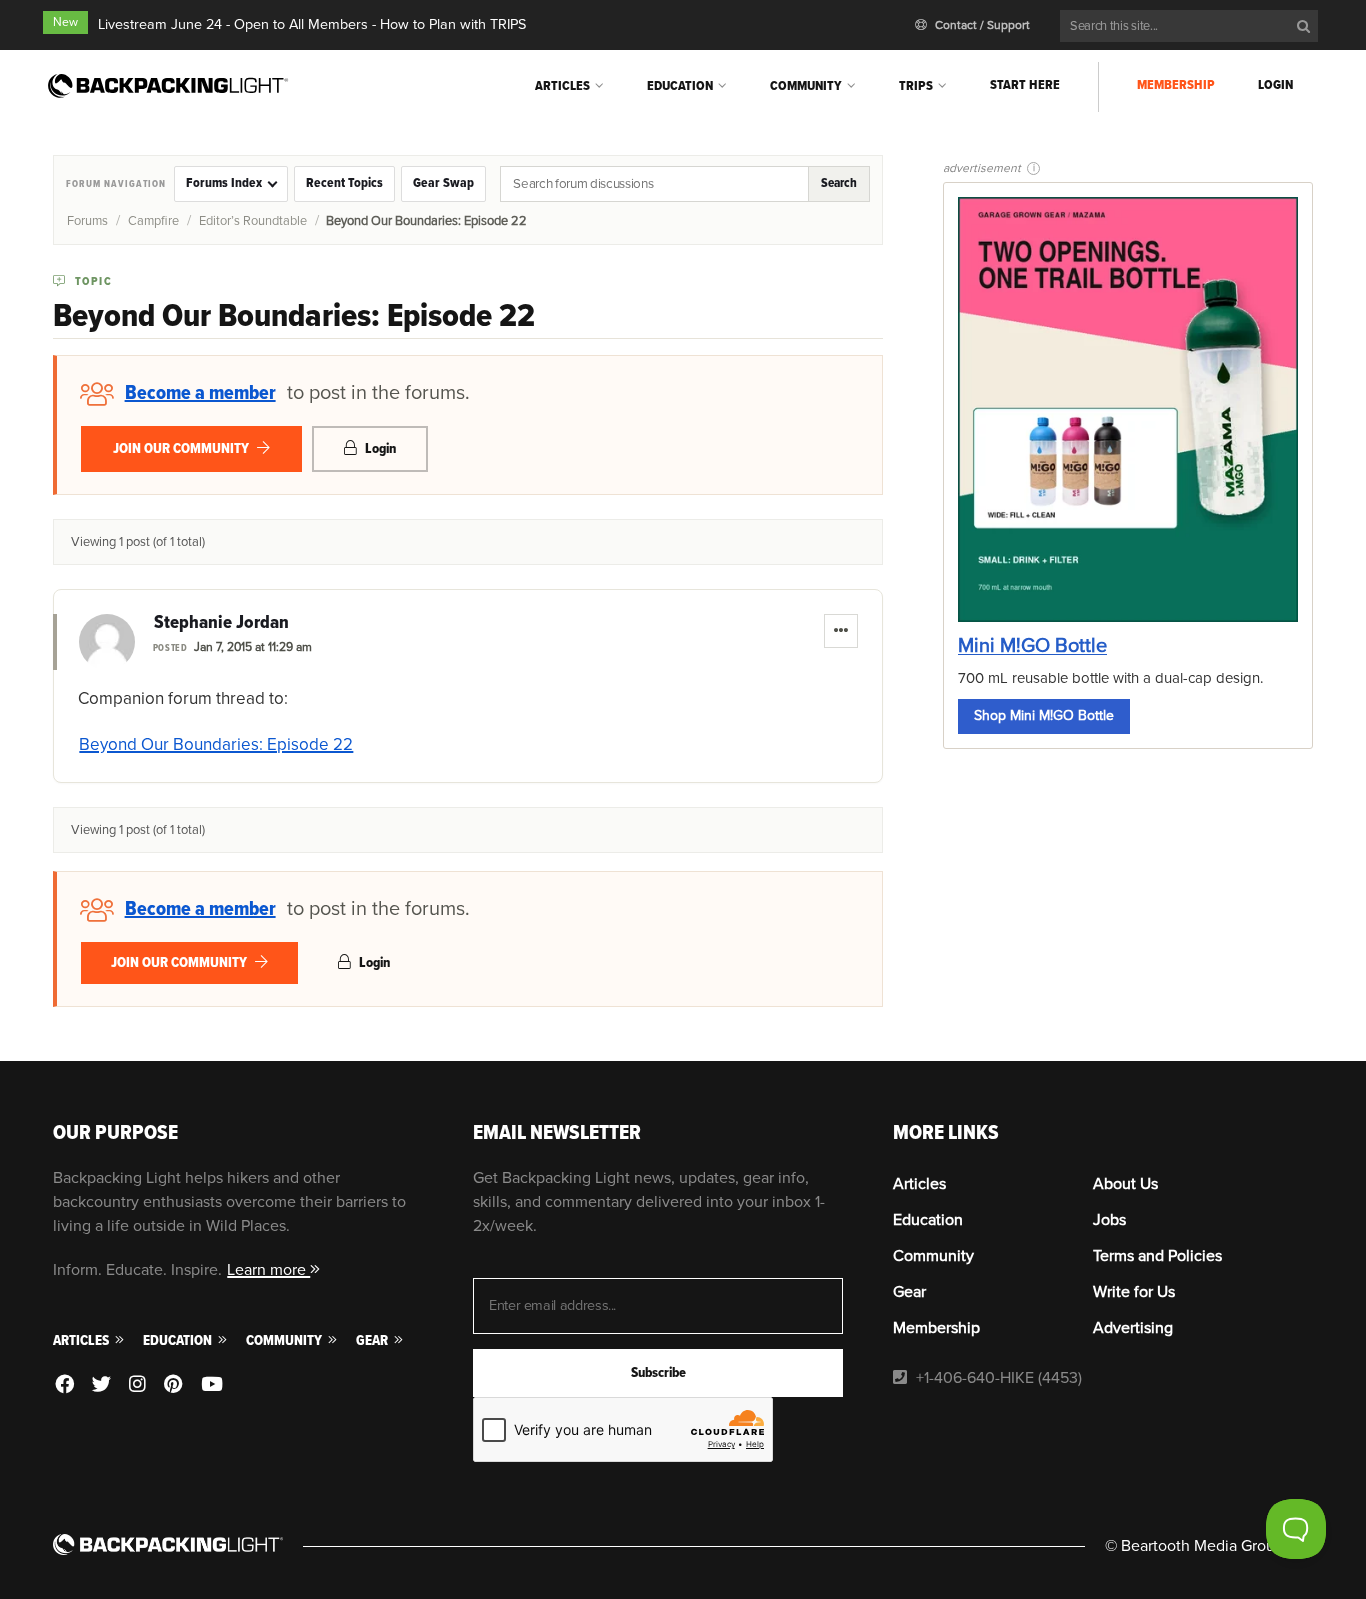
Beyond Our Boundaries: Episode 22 (216, 744)
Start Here (1025, 84)
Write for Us (1134, 1292)
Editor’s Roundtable (253, 221)
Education (680, 85)
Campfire (153, 221)
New (65, 22)
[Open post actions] (841, 631)
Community (806, 85)
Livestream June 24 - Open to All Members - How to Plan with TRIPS (312, 24)
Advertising (1133, 1328)
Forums (87, 221)
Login (1275, 84)
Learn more (268, 1270)
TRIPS (916, 85)
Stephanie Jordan (221, 623)
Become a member (200, 393)
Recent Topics (344, 183)
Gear (373, 1340)
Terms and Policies (1157, 1256)
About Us (1125, 1184)
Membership (1176, 84)
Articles (562, 85)
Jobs (1109, 1220)
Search (839, 183)
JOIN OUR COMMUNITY (182, 448)
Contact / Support (981, 25)
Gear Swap (443, 183)
